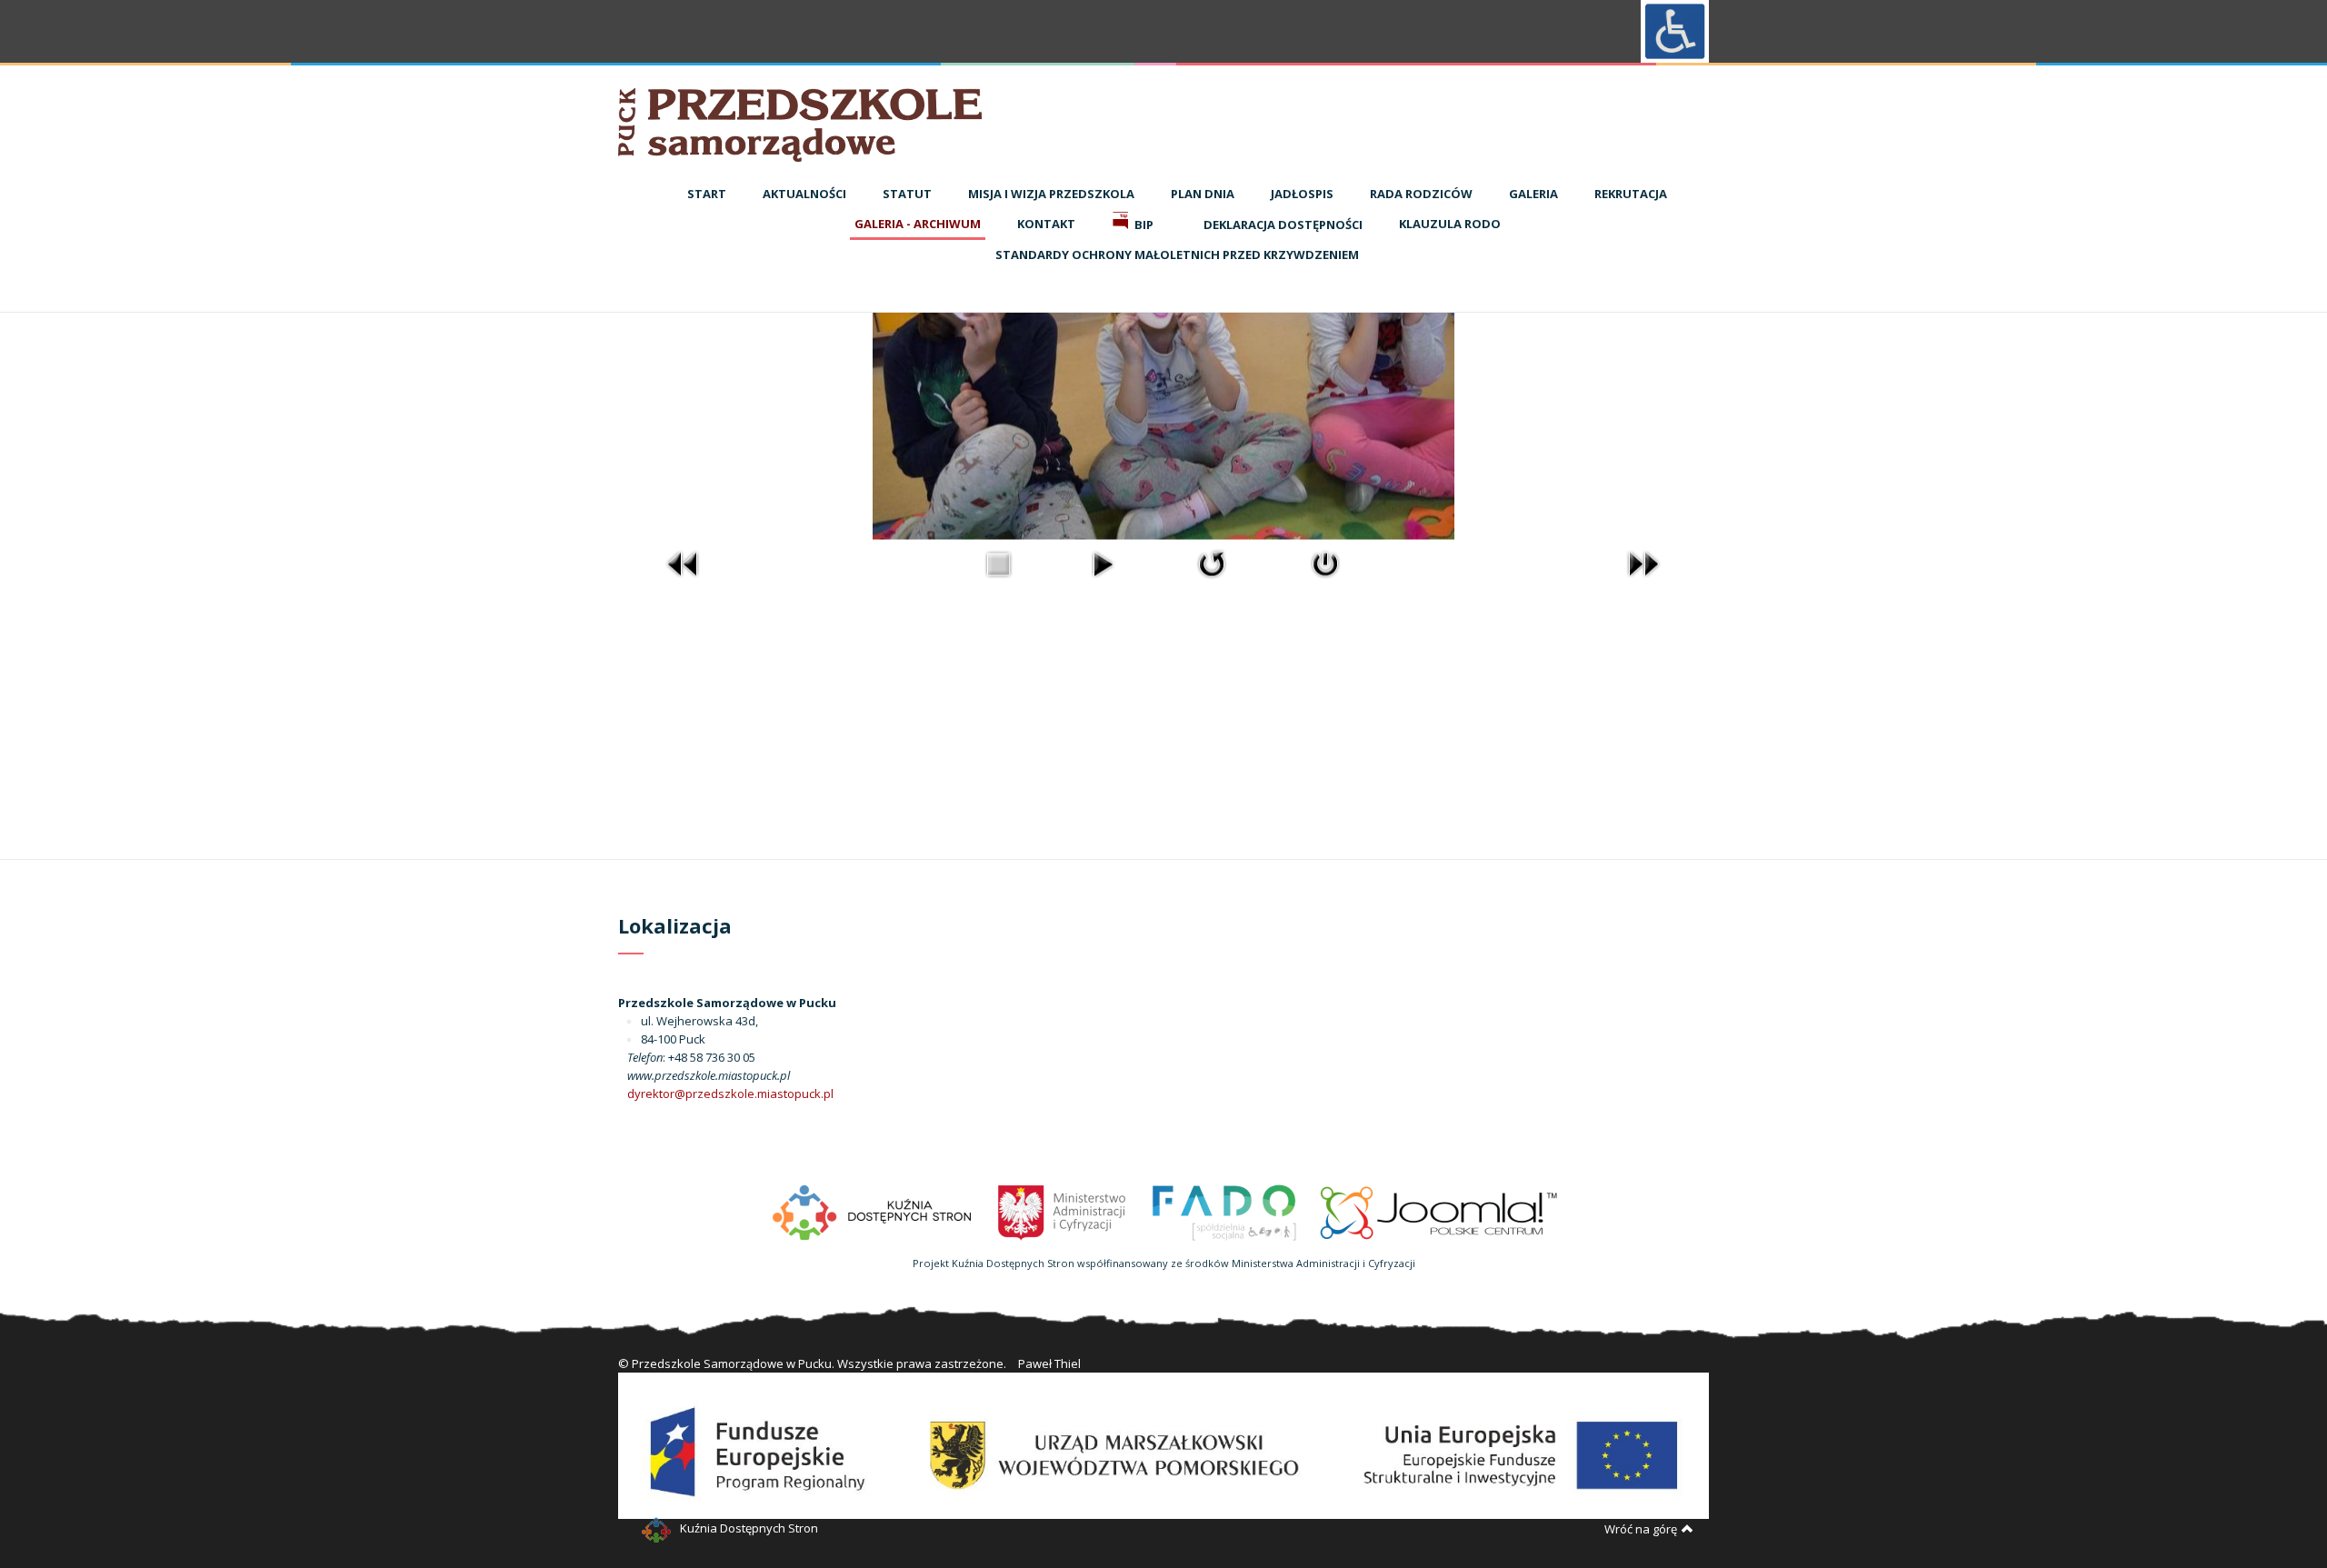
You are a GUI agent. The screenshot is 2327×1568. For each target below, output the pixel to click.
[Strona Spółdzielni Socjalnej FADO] (1223, 1211)
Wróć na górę (1641, 1529)
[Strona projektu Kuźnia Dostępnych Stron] (873, 1211)
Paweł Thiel (1049, 1363)
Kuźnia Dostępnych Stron (749, 1528)
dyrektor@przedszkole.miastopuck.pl (730, 1094)
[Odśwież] (1212, 563)
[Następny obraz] (1643, 563)
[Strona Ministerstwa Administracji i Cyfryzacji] (1063, 1211)
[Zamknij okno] (1325, 563)
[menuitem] (707, 195)
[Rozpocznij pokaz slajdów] (1103, 563)
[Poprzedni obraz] (684, 563)
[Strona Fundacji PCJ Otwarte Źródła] (1439, 1211)
